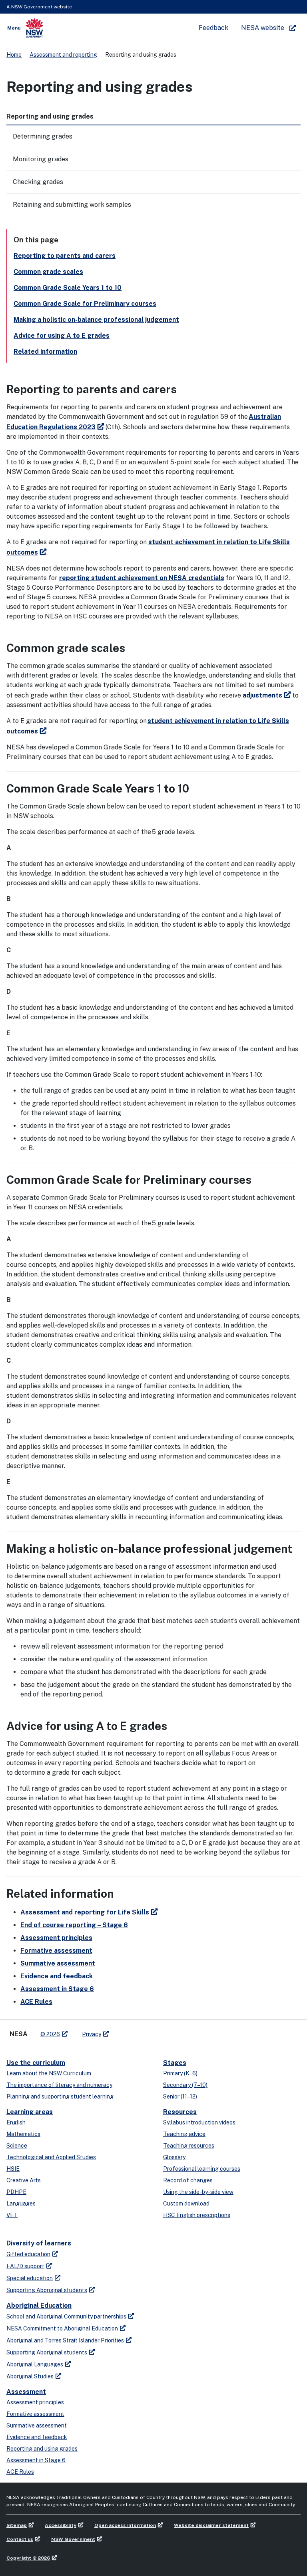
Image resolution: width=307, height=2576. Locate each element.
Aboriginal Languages (35, 2364)
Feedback (213, 28)
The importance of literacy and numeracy (59, 2085)
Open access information (125, 2525)
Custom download (186, 2203)
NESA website (263, 28)
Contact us (20, 2539)
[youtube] (140, 2031)
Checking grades (38, 182)
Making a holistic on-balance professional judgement (96, 320)
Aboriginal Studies (30, 2376)
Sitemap (17, 2525)
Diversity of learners (39, 2243)
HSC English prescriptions (197, 2215)
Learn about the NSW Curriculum (49, 2073)
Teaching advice (184, 2134)
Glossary (174, 2157)
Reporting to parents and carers (65, 256)
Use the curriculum (36, 2063)
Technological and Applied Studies (51, 2157)
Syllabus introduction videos (199, 2122)
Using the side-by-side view (198, 2192)
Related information (45, 352)
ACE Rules (36, 2002)
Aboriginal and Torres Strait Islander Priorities (65, 2340)
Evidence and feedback (57, 1976)
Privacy (92, 2034)
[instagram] (148, 2031)
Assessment (26, 2392)
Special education (30, 2278)
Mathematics (23, 2134)
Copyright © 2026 (28, 2558)
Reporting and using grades (42, 2449)
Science (17, 2146)
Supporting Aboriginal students (47, 2290)
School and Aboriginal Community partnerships (66, 2316)
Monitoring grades (41, 159)
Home (14, 55)
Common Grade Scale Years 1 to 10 (68, 288)
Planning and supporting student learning (60, 2096)
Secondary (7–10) (185, 2085)
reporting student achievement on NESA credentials (142, 578)
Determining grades (43, 136)
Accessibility (61, 2525)
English (16, 2122)
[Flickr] (156, 2031)
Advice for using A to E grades (62, 336)
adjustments (262, 695)
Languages (21, 2203)
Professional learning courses (202, 2169)
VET (12, 2215)
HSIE (13, 2169)
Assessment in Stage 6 (57, 1989)
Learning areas (30, 2112)
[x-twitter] (124, 2031)
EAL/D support (25, 2266)
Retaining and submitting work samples (72, 205)
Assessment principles (56, 1938)
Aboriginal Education (39, 2306)
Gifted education (28, 2254)
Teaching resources (189, 2146)
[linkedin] (132, 2031)
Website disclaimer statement (211, 2525)
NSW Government (73, 2539)
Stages (175, 2063)
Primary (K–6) (180, 2073)
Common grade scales (48, 272)
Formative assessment (56, 1951)
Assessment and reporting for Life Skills (85, 1912)
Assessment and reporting (63, 55)
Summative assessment (58, 1963)
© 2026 (50, 2034)
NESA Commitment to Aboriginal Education (62, 2328)
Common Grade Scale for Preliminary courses (85, 304)
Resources (180, 2112)
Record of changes (188, 2180)
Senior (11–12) (180, 2096)
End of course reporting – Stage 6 (74, 1925)
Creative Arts (24, 2180)
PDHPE (16, 2192)
